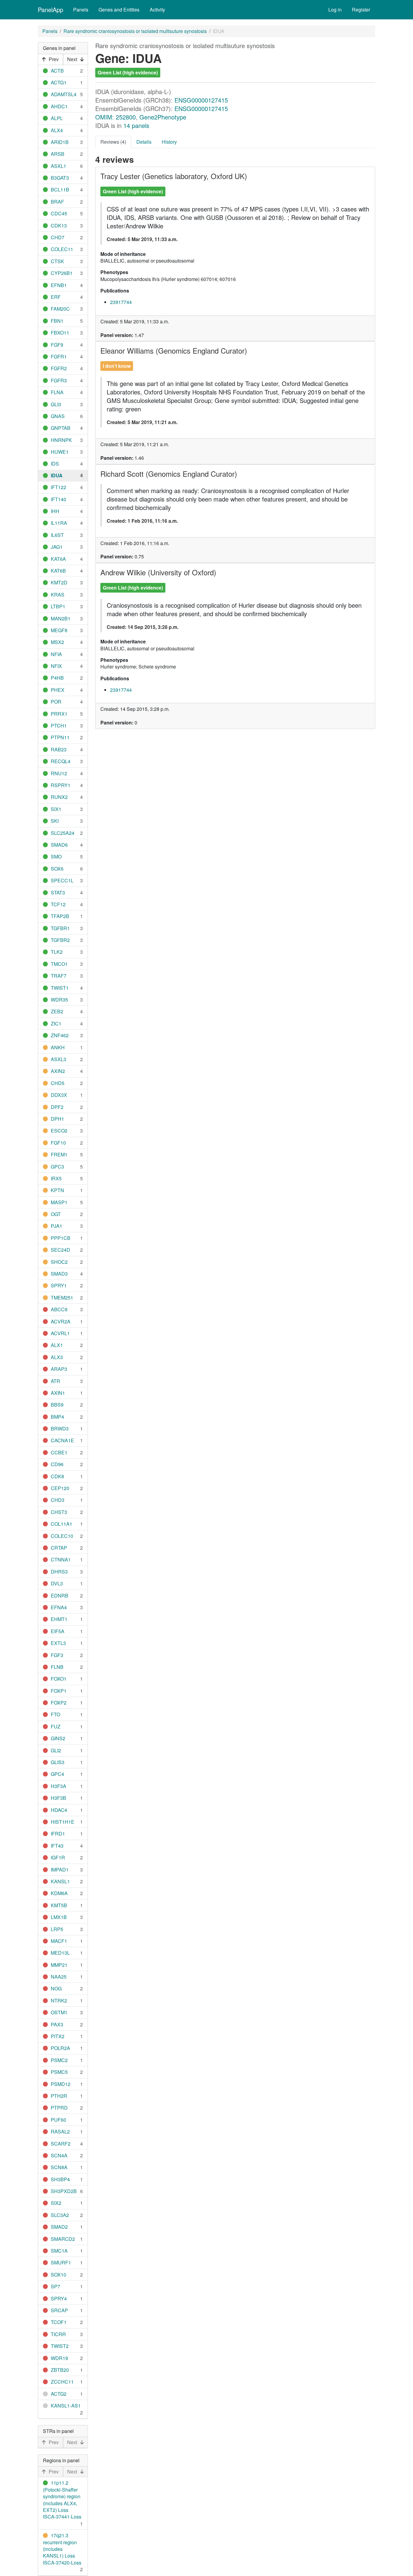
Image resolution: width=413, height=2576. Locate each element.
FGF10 (58, 1143)
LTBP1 (58, 606)
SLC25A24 (63, 833)
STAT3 (58, 892)
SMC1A (59, 2251)
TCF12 (58, 904)
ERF (56, 297)
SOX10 (59, 2275)
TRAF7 (59, 976)
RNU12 (59, 773)
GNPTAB (61, 428)
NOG (56, 1988)
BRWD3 (60, 1429)
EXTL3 (58, 1643)
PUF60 (59, 2120)
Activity (157, 10)
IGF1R (58, 1857)
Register (361, 10)
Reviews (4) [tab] (113, 142)
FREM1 (59, 1154)
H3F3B (59, 1798)
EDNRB (60, 1595)
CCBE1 (59, 1452)
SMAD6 (59, 845)
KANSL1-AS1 (66, 2406)
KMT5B (59, 1905)
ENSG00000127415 (201, 100)
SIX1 (56, 809)
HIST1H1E (63, 1822)
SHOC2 (59, 1262)
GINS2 (58, 1738)
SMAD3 (59, 1274)
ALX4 (57, 130)
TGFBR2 (60, 940)
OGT (56, 1214)
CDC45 (59, 213)
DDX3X (59, 1095)
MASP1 (59, 1202)
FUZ (56, 1726)
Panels (81, 10)
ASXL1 (59, 166)
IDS (55, 464)
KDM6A (59, 1893)
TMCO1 (59, 964)
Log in (335, 10)
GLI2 (56, 1750)
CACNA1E (62, 1440)
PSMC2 (59, 2060)
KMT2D (59, 582)
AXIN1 (58, 1393)
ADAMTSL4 (64, 94)
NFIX (56, 666)
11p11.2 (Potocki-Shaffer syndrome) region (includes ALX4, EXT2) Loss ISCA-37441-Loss (62, 2500)
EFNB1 (59, 285)
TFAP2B (60, 916)
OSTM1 (59, 2012)
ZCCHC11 (62, 2382)
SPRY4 (59, 2298)
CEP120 (60, 1488)
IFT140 (59, 499)
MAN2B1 (61, 618)
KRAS (58, 595)
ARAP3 (59, 1369)
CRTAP (59, 1548)
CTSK (57, 261)
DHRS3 (59, 1572)
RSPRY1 (61, 785)
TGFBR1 (60, 928)
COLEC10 (62, 1536)
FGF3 (57, 1655)
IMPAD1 (60, 1870)
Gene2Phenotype (163, 117)
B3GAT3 (60, 178)
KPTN (57, 1190)
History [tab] (169, 142)
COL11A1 (62, 1524)
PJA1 (57, 1226)
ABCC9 (59, 1309)
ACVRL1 (60, 1333)
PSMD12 (61, 2084)
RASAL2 (60, 2131)
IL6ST (57, 535)
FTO (55, 1714)
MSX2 (57, 642)
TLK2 (57, 952)
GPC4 (57, 1774)
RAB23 (59, 749)
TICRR (58, 2334)
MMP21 (59, 1965)
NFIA (56, 654)
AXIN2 (58, 1071)
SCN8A (59, 2167)
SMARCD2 (63, 2239)
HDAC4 (59, 1810)
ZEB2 (57, 1011)
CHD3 (58, 1500)
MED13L (60, 1953)
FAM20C (60, 309)
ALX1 (57, 1345)
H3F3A (59, 1786)
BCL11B (60, 190)
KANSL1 (60, 1881)
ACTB (57, 71)
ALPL (57, 118)
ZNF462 (60, 1035)
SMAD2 (59, 2227)
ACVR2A (61, 1321)
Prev (54, 59)
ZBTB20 (60, 2370)
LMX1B (59, 1917)
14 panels (136, 125)
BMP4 (57, 1417)
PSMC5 (59, 2072)
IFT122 (59, 487)
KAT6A (58, 559)
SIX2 (56, 2203)
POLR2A (60, 2048)
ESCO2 (59, 1131)
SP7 (55, 2286)
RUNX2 (59, 797)
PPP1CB (61, 1238)
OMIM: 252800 (115, 117)
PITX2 (58, 2036)
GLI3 (56, 404)
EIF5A (58, 1631)
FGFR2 (59, 368)
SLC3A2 (60, 2215)
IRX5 (56, 1178)
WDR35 (59, 1000)
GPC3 (57, 1167)
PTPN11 (60, 737)
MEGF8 (59, 630)
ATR (55, 1381)
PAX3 (57, 2024)
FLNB (57, 1667)
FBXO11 (60, 333)
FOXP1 (59, 1691)
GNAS (58, 416)
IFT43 (57, 1846)
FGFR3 (59, 380)
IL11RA (59, 523)
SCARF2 (61, 2144)
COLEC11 (62, 249)
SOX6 (57, 869)
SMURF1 (61, 2262)
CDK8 (57, 1476)
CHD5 (58, 1083)
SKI (55, 821)
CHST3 (59, 1512)
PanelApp (50, 10)
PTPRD (59, 2108)
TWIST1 (60, 988)
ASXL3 (59, 1059)
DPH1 (57, 1119)
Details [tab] (144, 142)
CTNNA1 (61, 1559)
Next (72, 59)
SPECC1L (62, 880)
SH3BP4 (60, 2179)
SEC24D (60, 1250)
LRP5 (57, 1929)
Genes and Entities (119, 10)
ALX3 (57, 1357)
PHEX (58, 690)
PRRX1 (59, 714)
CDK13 (59, 226)
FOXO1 (59, 1679)
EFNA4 (59, 1607)
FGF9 (57, 345)
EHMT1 (59, 1619)
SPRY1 (59, 1285)
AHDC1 (59, 106)
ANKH (58, 1047)
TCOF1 (59, 2322)
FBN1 (57, 321)
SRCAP (59, 2310)
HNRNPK (61, 440)
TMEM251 (62, 1298)
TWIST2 (60, 2346)
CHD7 (58, 237)
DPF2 (57, 1107)
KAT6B (58, 571)
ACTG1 (59, 82)
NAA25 (59, 1977)
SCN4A (59, 2155)
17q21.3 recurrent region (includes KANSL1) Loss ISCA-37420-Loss (62, 2549)
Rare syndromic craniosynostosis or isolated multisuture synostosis (135, 31)
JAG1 (57, 547)
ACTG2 (59, 2394)
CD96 (57, 1464)
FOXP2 (59, 1703)
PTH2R (59, 2096)
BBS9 (57, 1405)
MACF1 (59, 1941)
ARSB (58, 154)
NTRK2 (59, 2001)
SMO (56, 856)
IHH (55, 511)
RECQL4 (61, 761)
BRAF (57, 202)
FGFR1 (59, 356)
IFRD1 (58, 1834)
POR (56, 702)
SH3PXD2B (64, 2191)
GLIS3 (58, 1762)
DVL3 (57, 1583)
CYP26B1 (62, 273)
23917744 (121, 302)
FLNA (57, 392)
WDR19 (59, 2358)
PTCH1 (59, 726)
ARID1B (60, 142)
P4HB (57, 678)
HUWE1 (60, 452)
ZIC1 (56, 1023)
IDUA (57, 475)
